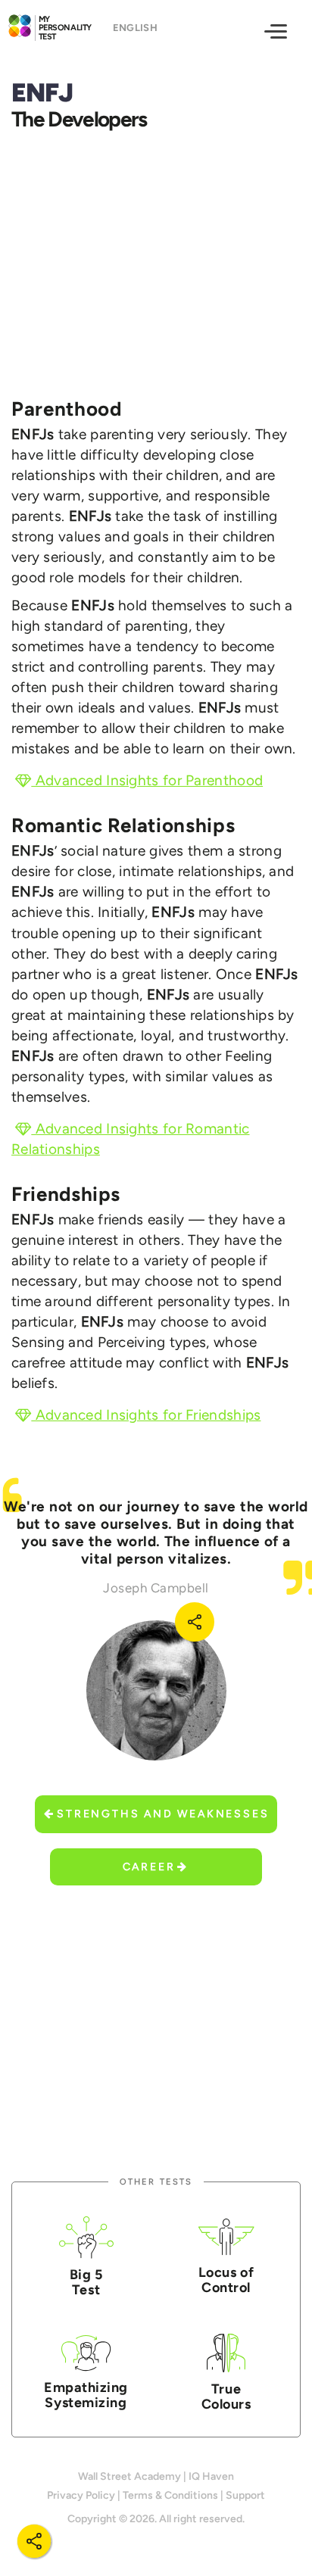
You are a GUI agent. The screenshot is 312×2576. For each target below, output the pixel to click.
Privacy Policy (81, 2495)
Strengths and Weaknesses (163, 1814)
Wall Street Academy (129, 2476)
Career (149, 1867)
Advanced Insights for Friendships (146, 1415)
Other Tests (156, 2182)
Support (245, 2495)
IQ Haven (211, 2476)
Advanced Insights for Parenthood (147, 780)
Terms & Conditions (170, 2495)
